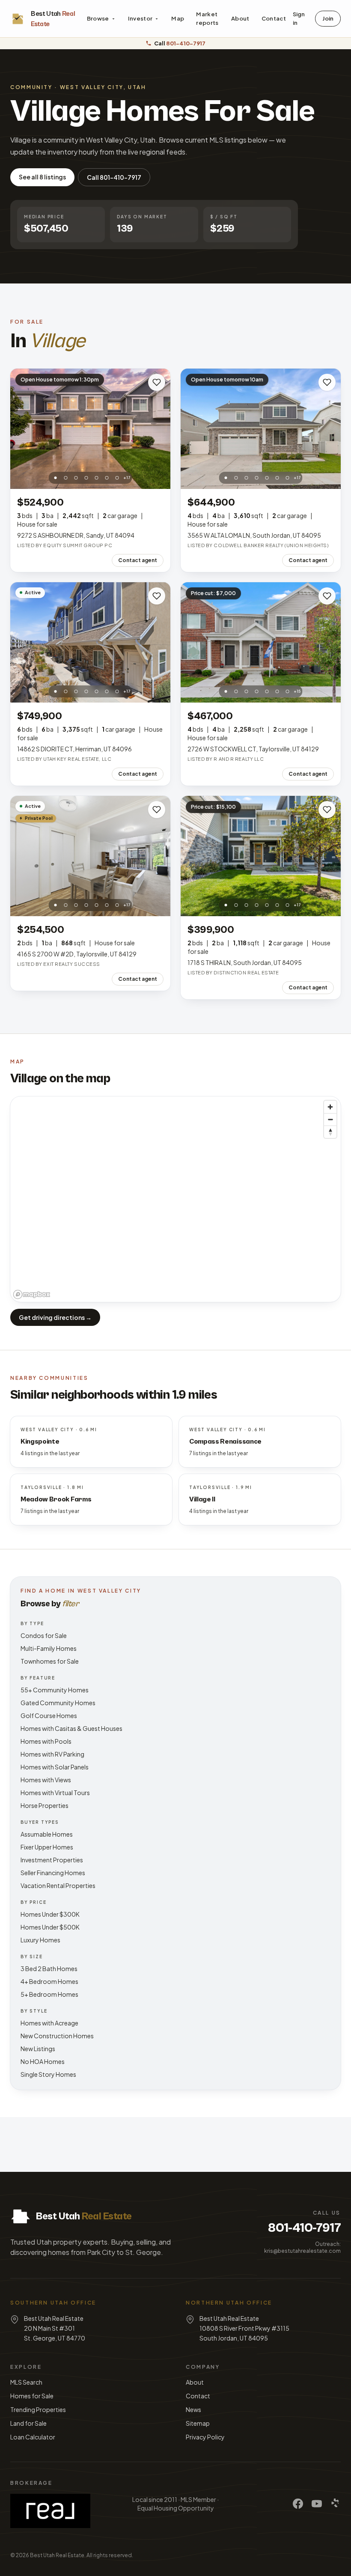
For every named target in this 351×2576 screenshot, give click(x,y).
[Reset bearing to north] (330, 1132)
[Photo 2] (66, 478)
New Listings (38, 2049)
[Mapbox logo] (32, 1294)
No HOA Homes (43, 2061)
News (193, 2409)
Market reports (207, 18)
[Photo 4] (86, 478)
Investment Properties (52, 1860)
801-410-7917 (304, 2228)
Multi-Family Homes (49, 1648)
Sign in (299, 18)
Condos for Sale (44, 1635)
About (240, 18)
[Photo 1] (56, 478)
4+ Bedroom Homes (49, 1981)
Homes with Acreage (49, 2023)
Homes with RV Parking (52, 1754)
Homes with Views (46, 1780)
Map (178, 18)
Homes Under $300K (50, 1914)
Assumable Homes (47, 1834)
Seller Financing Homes (53, 1873)
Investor (140, 18)
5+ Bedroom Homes (49, 1994)
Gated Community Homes (58, 1703)
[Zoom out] (330, 1119)
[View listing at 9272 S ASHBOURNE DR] (90, 429)
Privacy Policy (205, 2437)
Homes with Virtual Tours (55, 1793)
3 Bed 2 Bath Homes (49, 1968)
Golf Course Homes (49, 1715)
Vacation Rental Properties (58, 1885)
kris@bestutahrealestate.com (302, 2251)
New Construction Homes (57, 2036)
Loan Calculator (33, 2437)
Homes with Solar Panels (55, 1767)
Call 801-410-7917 (114, 177)
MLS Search (26, 2382)
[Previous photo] (21, 429)
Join (328, 18)
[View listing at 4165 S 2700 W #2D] (90, 856)
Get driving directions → (55, 1317)
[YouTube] (317, 2504)
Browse (98, 18)
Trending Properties (38, 2409)
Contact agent (138, 560)
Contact (274, 18)
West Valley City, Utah (103, 87)
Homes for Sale (32, 2396)
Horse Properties (45, 1805)
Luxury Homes (40, 1940)
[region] (175, 1199)
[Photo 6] (107, 478)
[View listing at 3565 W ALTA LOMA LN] (261, 429)
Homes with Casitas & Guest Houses (71, 1728)
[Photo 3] (76, 478)
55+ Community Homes (55, 1690)
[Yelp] (336, 2504)
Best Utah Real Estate (57, 2555)
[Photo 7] (117, 478)
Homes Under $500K (50, 1927)
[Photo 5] (97, 478)
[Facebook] (298, 2504)
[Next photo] (159, 429)
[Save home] (157, 382)
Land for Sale (28, 2423)
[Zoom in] (330, 1107)
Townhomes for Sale (50, 1661)
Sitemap (198, 2423)
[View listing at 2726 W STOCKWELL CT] (261, 642)
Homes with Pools (46, 1741)
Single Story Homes (48, 2074)
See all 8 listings (42, 177)
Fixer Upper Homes (47, 1847)
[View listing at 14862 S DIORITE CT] (90, 642)
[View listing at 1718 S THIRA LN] (261, 856)
